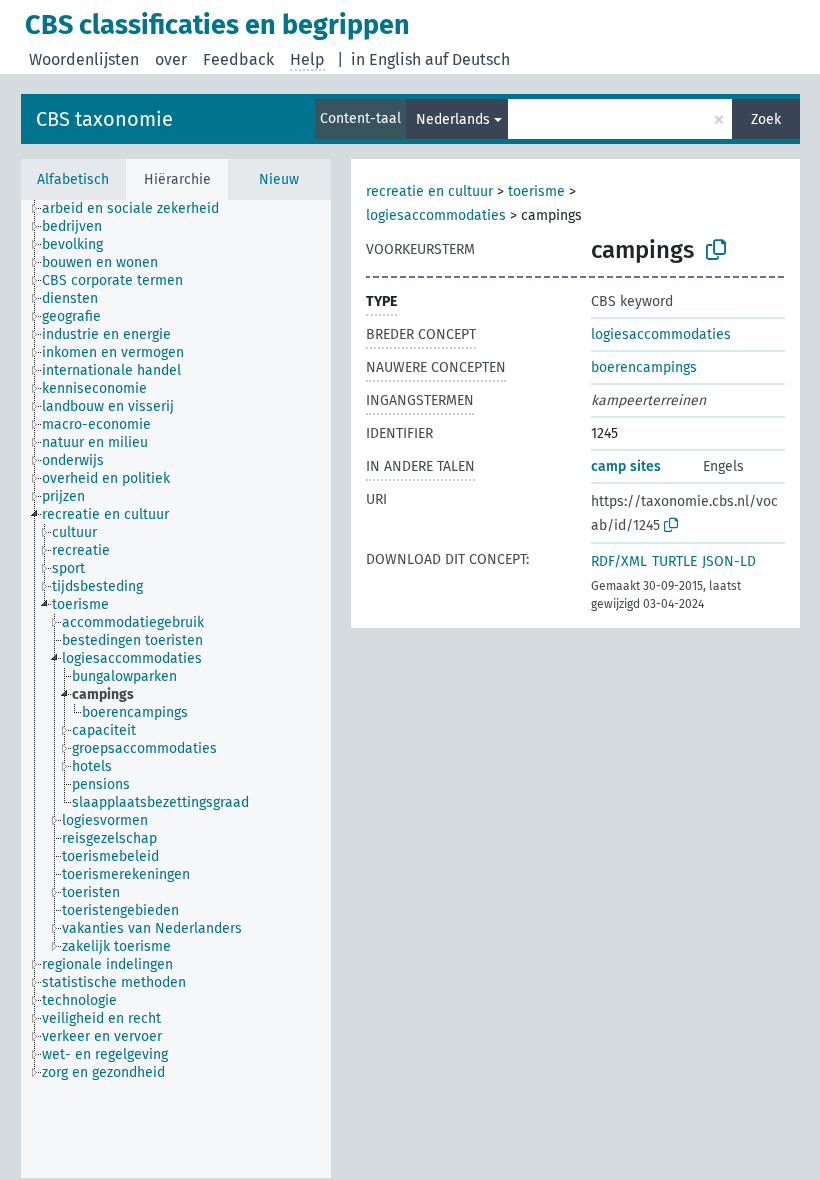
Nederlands (453, 119)
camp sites (626, 466)
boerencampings (644, 367)
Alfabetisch (73, 179)
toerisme (536, 191)
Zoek (766, 119)
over (171, 59)
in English (386, 59)
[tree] (176, 689)
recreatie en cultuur (429, 191)
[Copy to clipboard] (716, 250)
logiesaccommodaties (436, 215)
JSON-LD (729, 561)
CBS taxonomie (104, 119)
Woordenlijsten (84, 59)
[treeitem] (139, 209)
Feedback (238, 59)
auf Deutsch (467, 59)
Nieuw (279, 179)
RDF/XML (619, 561)
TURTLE (674, 561)
